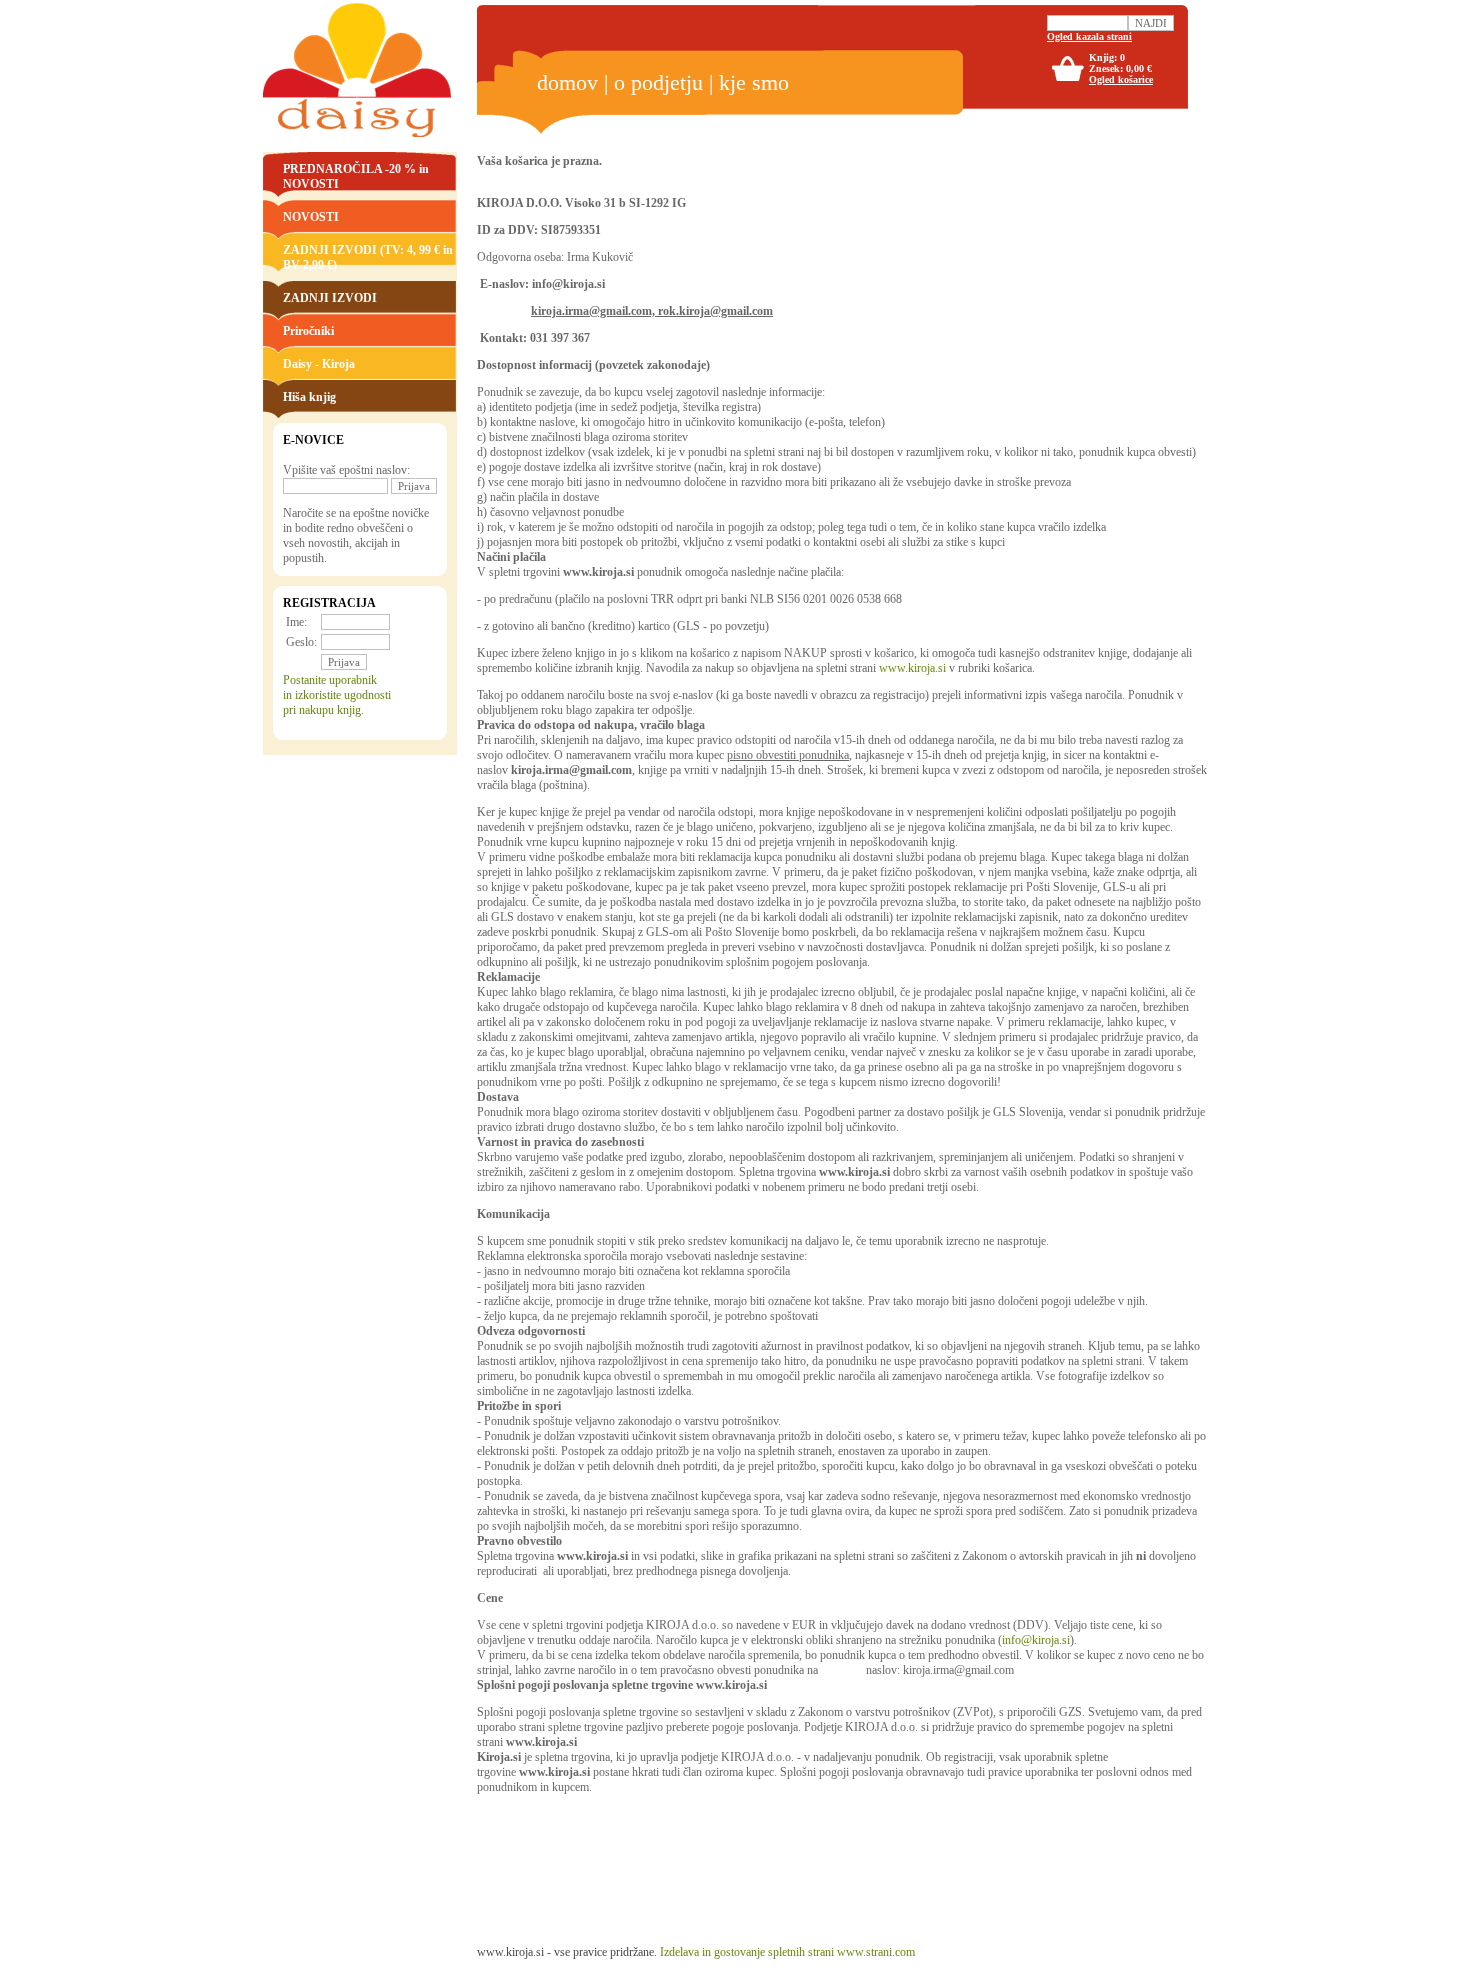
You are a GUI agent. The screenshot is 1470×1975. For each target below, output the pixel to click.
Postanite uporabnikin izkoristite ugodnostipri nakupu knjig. (337, 695)
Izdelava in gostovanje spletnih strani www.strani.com (787, 1952)
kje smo (754, 82)
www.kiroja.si (912, 668)
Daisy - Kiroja (319, 364)
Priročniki (308, 331)
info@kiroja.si (1036, 1640)
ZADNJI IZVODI (330, 298)
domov (567, 82)
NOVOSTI (311, 217)
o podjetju (658, 82)
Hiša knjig (309, 397)
